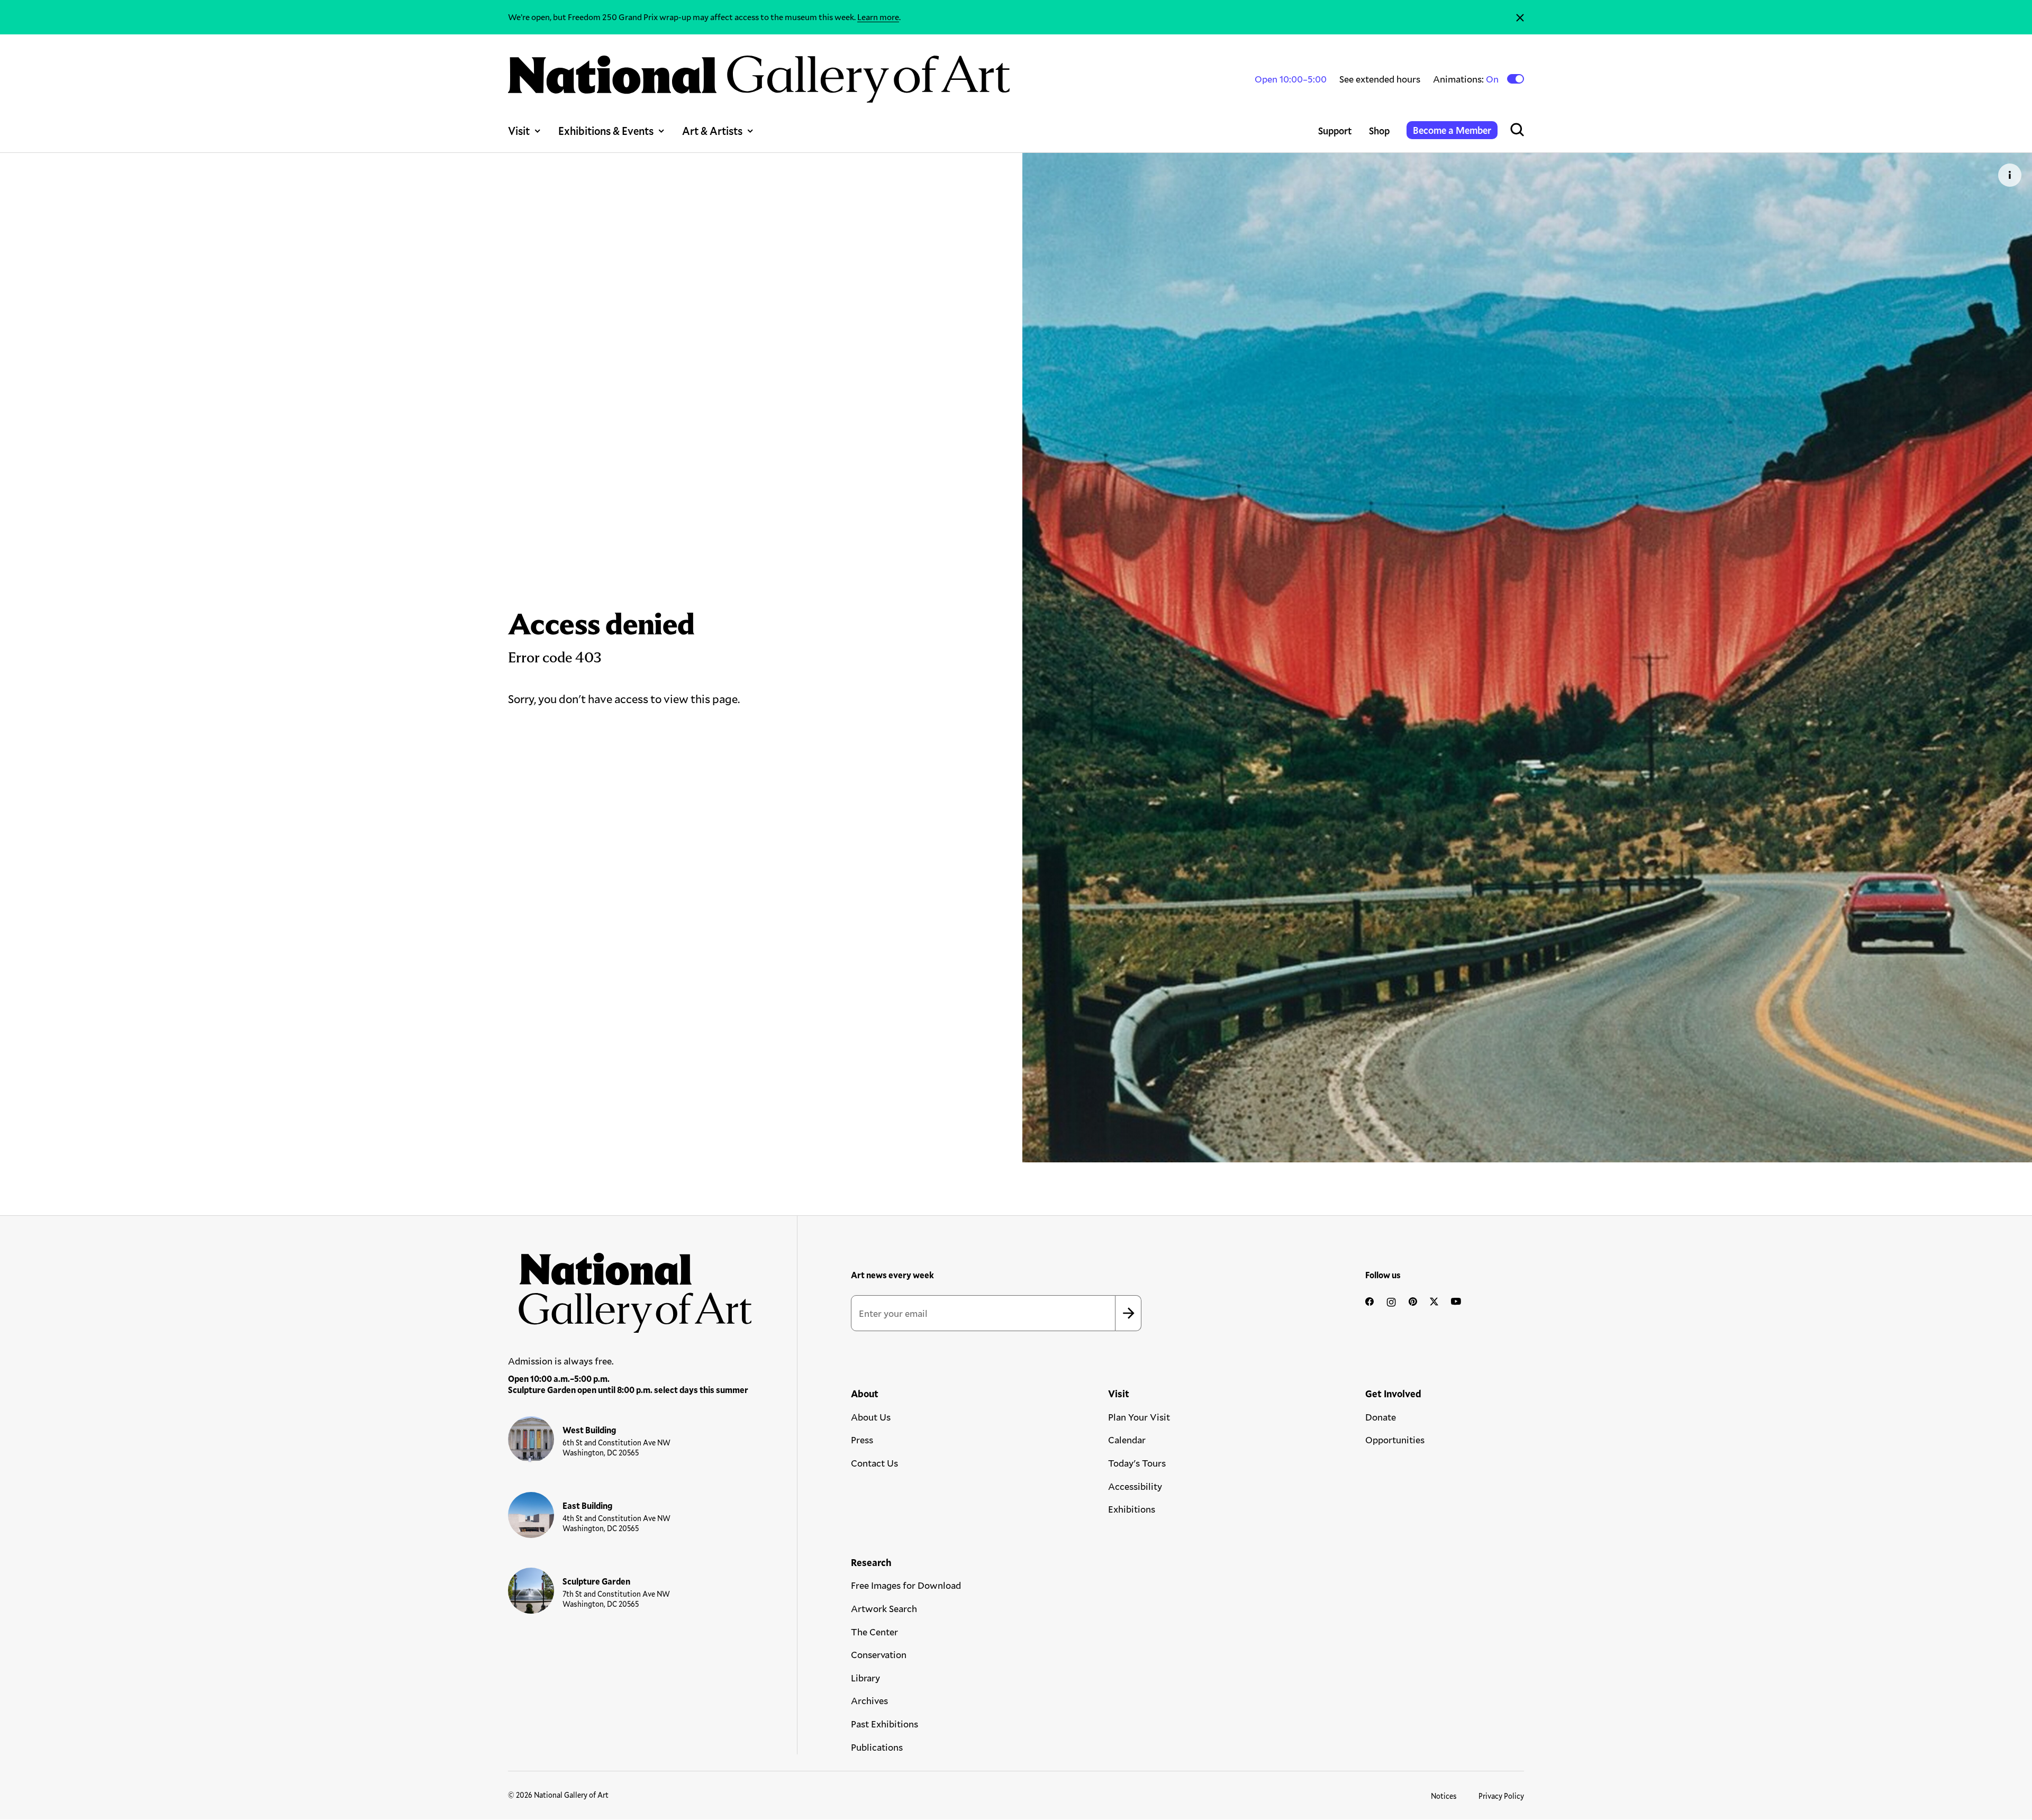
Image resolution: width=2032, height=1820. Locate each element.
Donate (1381, 1417)
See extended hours (1380, 79)
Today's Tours (1137, 1463)
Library (865, 1678)
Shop (1379, 131)
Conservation (879, 1654)
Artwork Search (884, 1608)
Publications (877, 1747)
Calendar (1127, 1440)
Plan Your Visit (1139, 1417)
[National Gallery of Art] (630, 1287)
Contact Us (874, 1463)
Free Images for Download (906, 1585)
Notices (1444, 1796)
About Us (871, 1417)
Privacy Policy (1501, 1796)
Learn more (878, 17)
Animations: (1467, 79)
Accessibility (1135, 1486)
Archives (869, 1700)
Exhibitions (1132, 1509)
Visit (519, 131)
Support (1335, 131)
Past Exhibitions (885, 1724)
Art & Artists (712, 131)
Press (862, 1440)
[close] (1520, 17)
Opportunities (1395, 1440)
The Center (874, 1632)
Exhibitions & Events (606, 131)
